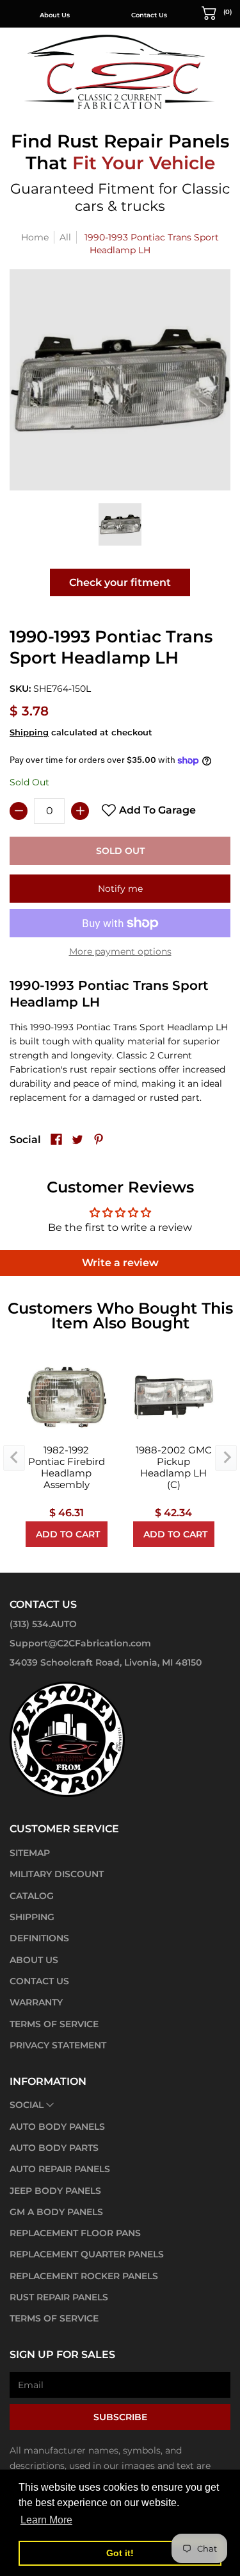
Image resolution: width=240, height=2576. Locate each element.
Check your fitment (120, 582)
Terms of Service (54, 2024)
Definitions (39, 1938)
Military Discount (57, 1874)
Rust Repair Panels (59, 2297)
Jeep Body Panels (55, 2191)
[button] (217, 12)
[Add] (80, 811)
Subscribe (120, 2417)
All (65, 237)
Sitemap (30, 1853)
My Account (161, 15)
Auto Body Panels (57, 2127)
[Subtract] (19, 811)
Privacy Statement (58, 2045)
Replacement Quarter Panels (87, 2254)
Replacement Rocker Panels (84, 2276)
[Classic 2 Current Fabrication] (120, 71)
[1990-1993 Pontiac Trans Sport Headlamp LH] (120, 524)
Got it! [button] (120, 2553)
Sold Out (120, 851)
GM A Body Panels (56, 2212)
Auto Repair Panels (60, 2169)
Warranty (36, 2002)
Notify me (120, 889)
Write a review (120, 1263)
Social (27, 2105)
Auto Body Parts (54, 2148)
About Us (34, 1960)
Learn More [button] (46, 2520)
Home (35, 237)
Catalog (32, 1896)
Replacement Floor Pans (75, 2233)
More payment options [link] (120, 951)
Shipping (29, 732)
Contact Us (67, 15)
